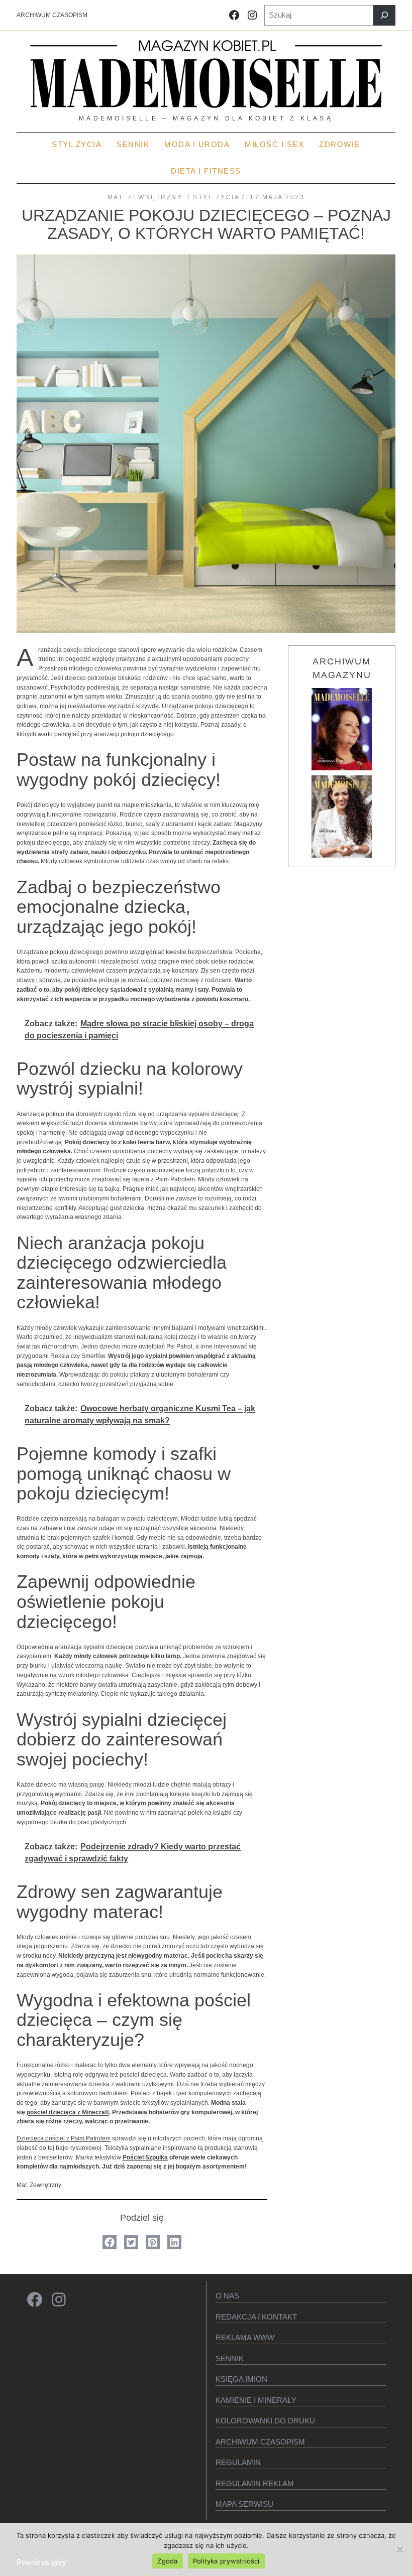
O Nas (227, 2296)
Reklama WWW (245, 2337)
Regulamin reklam (255, 2483)
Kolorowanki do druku (265, 2421)
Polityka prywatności (226, 2561)
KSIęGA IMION (241, 2379)
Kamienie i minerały (256, 2400)
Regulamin (238, 2462)
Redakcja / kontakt (256, 2317)
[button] (110, 2242)
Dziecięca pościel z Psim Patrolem (64, 2138)
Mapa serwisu (244, 2504)
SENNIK (230, 2358)
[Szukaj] (384, 15)
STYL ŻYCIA (216, 197)
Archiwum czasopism (260, 2442)
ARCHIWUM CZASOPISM (52, 15)
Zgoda (167, 2561)
